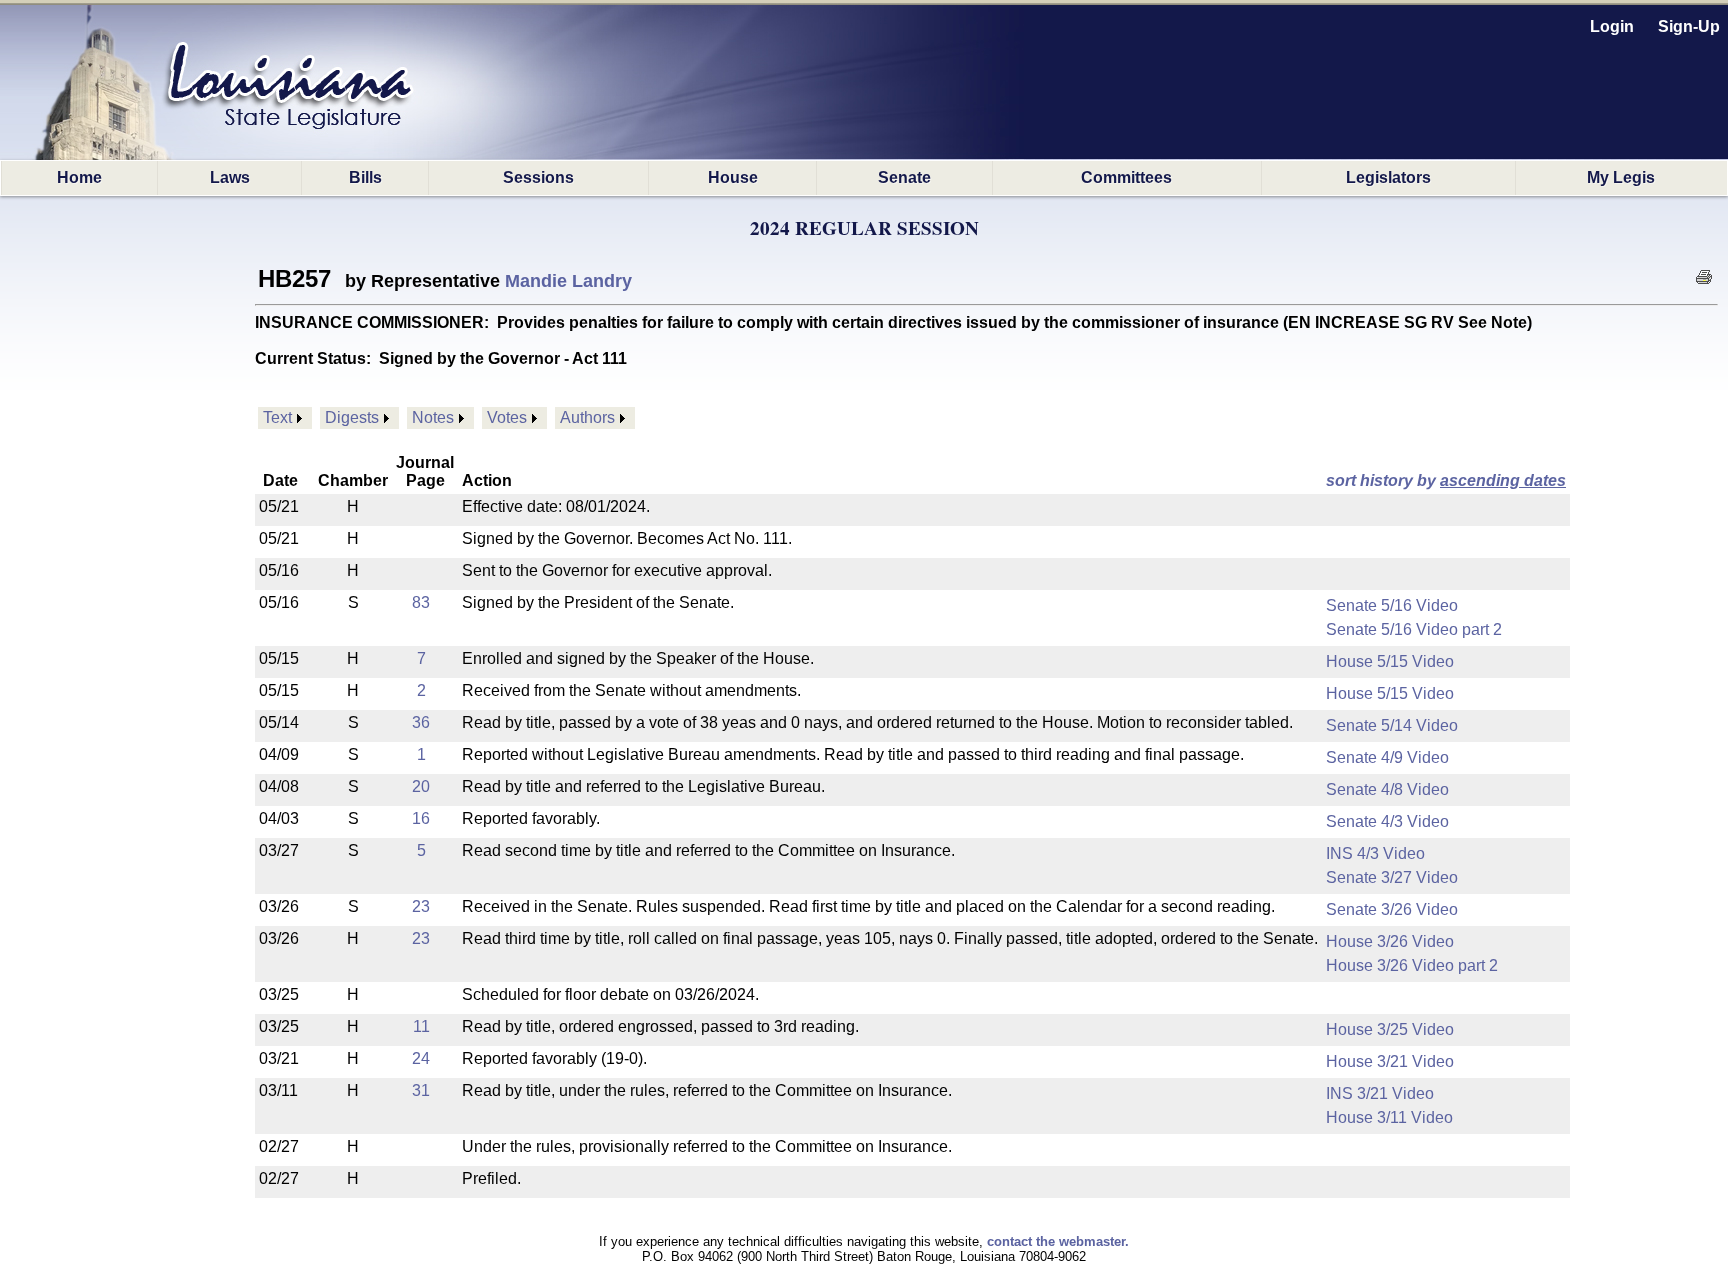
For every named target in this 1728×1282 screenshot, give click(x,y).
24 (421, 1058)
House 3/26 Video (1390, 941)
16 (421, 818)
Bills (365, 177)
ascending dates (1503, 480)
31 (421, 1090)
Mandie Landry (568, 281)
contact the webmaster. (1058, 1241)
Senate (904, 177)
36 (421, 722)
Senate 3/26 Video (1392, 909)
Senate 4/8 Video (1387, 789)
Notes (433, 417)
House (733, 177)
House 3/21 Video (1390, 1061)
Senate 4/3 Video (1387, 821)
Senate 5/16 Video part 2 (1414, 629)
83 (421, 602)
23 (421, 906)
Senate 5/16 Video (1392, 605)
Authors (587, 417)
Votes (507, 417)
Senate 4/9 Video (1387, 757)
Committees (1126, 177)
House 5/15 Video (1390, 661)
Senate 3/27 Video (1392, 877)
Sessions (538, 177)
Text (277, 417)
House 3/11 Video (1389, 1117)
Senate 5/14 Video (1392, 725)
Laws (230, 177)
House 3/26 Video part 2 (1412, 965)
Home (79, 177)
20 (421, 786)
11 (421, 1026)
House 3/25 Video (1390, 1029)
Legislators (1388, 177)
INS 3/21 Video (1380, 1093)
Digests (352, 417)
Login (1612, 26)
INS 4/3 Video (1375, 853)
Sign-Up (1689, 26)
